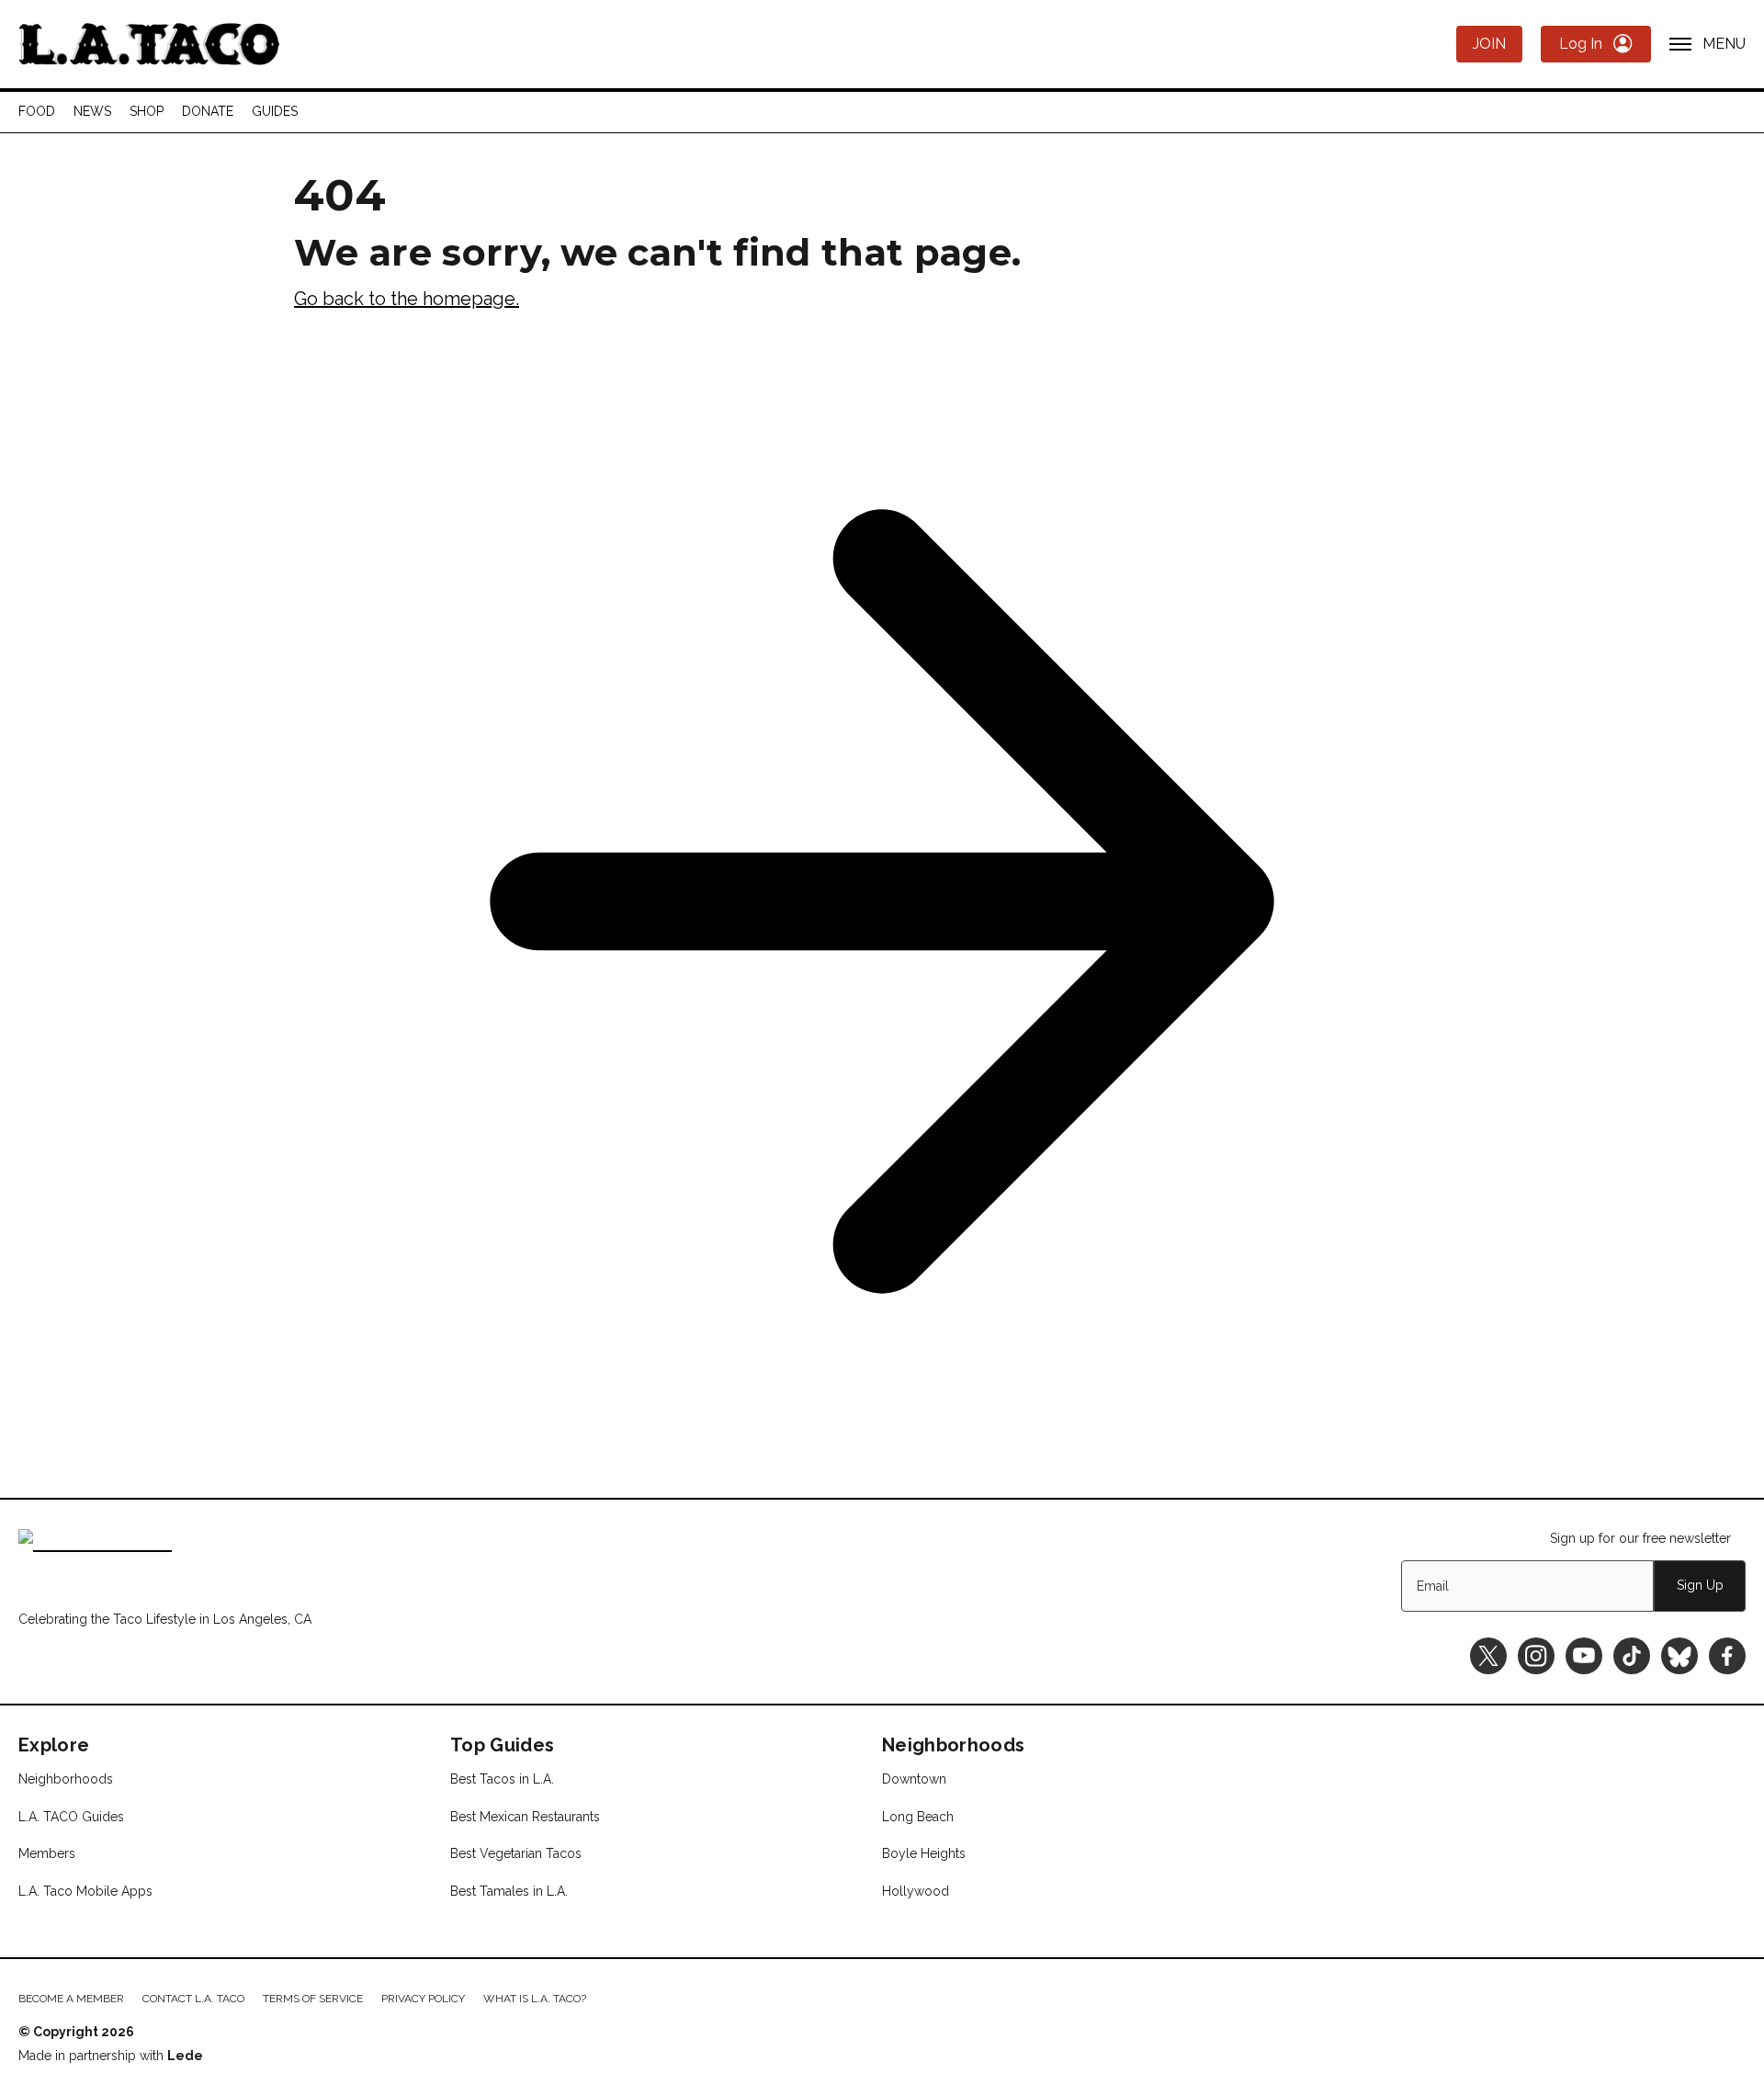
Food (37, 111)
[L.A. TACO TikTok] (1632, 1656)
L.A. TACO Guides (71, 1817)
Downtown (914, 1779)
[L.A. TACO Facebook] (1727, 1656)
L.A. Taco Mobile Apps (85, 1891)
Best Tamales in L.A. (509, 1891)
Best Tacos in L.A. (502, 1779)
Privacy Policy (423, 1999)
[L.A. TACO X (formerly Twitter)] (1488, 1656)
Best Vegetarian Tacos (516, 1853)
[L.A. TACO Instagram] (1536, 1656)
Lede (185, 2056)
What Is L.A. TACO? (535, 1999)
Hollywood (916, 1891)
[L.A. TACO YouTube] (1584, 1656)
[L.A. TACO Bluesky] (1679, 1656)
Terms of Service (313, 1999)
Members (47, 1853)
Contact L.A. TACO (193, 1999)
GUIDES (275, 111)
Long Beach (918, 1817)
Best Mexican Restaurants (525, 1817)
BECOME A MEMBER (71, 1999)
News (92, 111)
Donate (208, 111)
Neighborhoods (66, 1779)
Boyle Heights (924, 1853)
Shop (147, 111)
